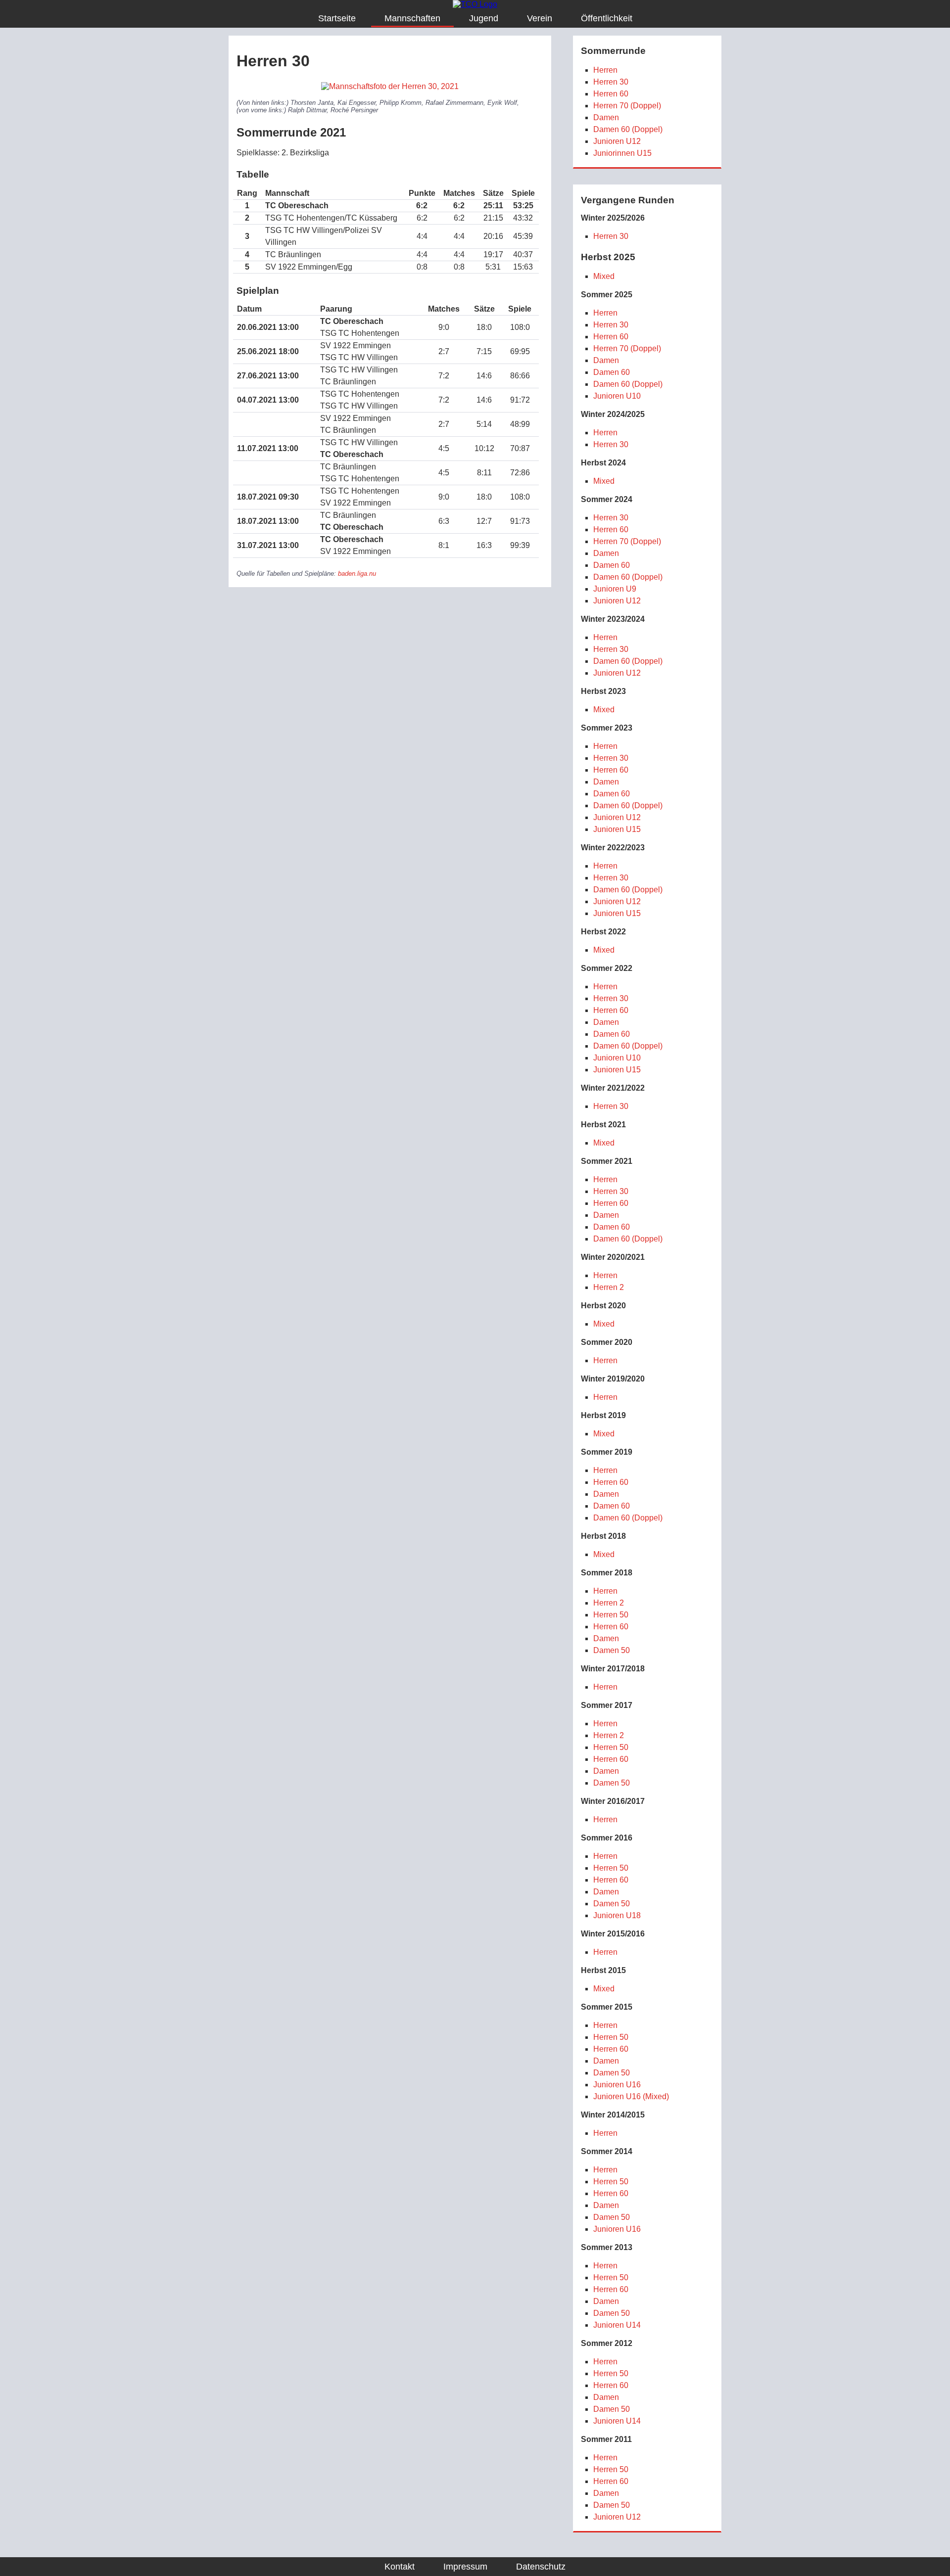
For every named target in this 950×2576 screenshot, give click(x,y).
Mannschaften (412, 18)
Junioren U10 (617, 396)
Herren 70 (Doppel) (627, 106)
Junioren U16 (617, 2085)
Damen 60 (612, 372)
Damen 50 (612, 1650)
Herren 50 (611, 1615)
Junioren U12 (617, 141)
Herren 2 (609, 1287)
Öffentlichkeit (607, 18)
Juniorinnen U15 (622, 153)
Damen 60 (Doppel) (628, 129)
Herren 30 (611, 82)
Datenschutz (541, 2567)
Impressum (465, 2567)
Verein (540, 18)
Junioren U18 (617, 1915)
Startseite (337, 18)
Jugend (484, 18)
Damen (606, 117)
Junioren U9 (615, 589)
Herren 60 (611, 94)
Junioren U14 (617, 2325)
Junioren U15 (617, 829)
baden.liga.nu (357, 574)
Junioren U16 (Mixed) (631, 2096)
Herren (605, 70)
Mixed (604, 276)
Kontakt (400, 2567)
